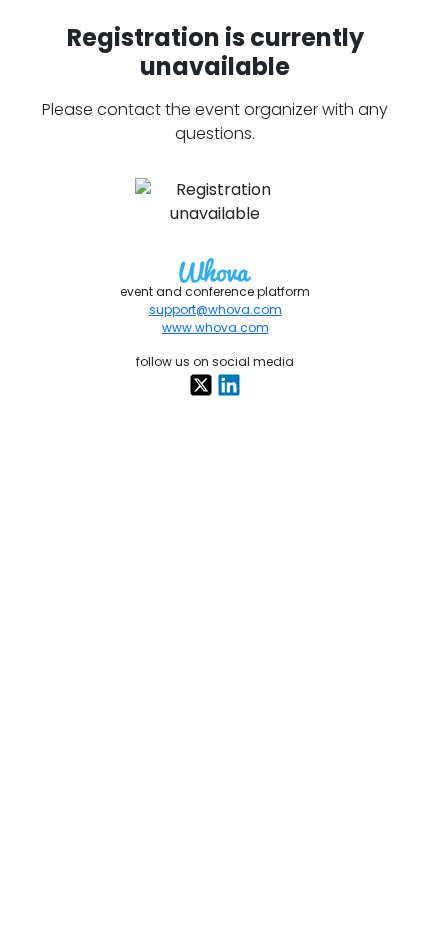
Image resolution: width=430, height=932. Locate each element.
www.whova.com (215, 327)
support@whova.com (215, 309)
